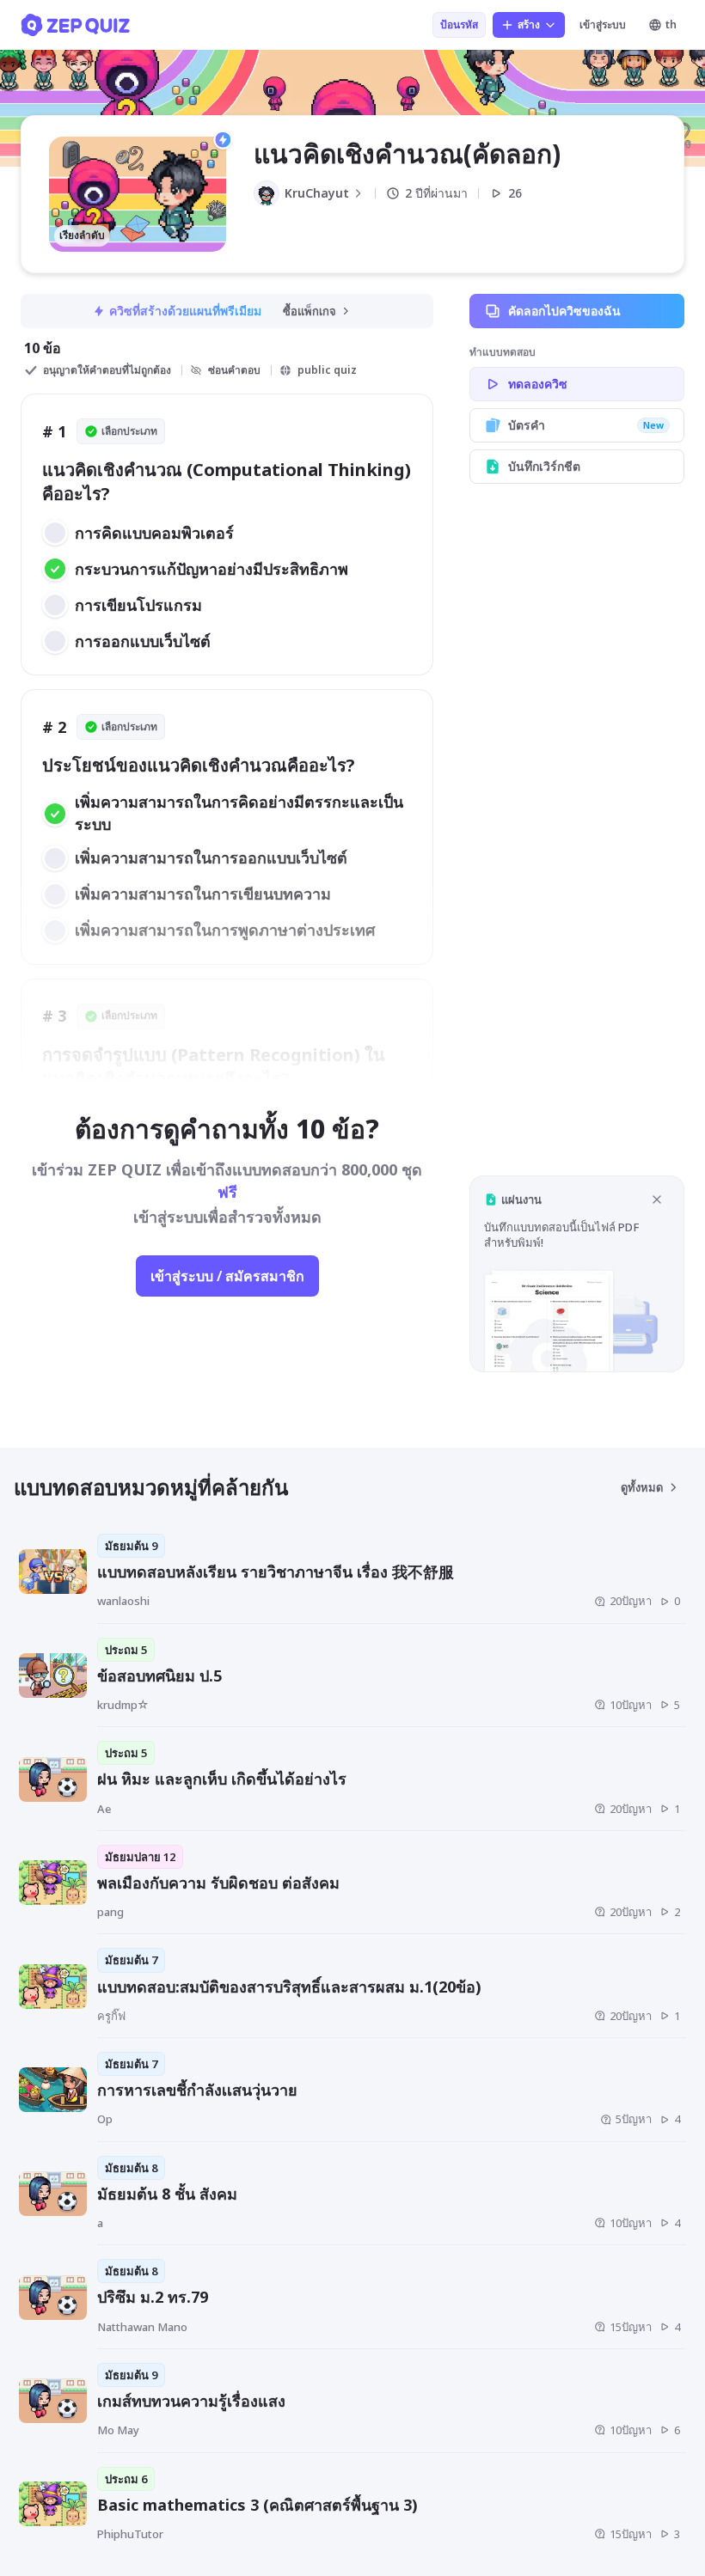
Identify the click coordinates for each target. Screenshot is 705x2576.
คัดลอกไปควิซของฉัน (564, 311)
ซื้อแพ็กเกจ (310, 311)
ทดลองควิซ (538, 384)
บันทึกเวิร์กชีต (544, 466)
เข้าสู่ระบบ (603, 24)
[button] (577, 1274)
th (671, 24)
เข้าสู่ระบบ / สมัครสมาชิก (227, 1276)
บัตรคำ (586, 425)
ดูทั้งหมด (642, 1487)
